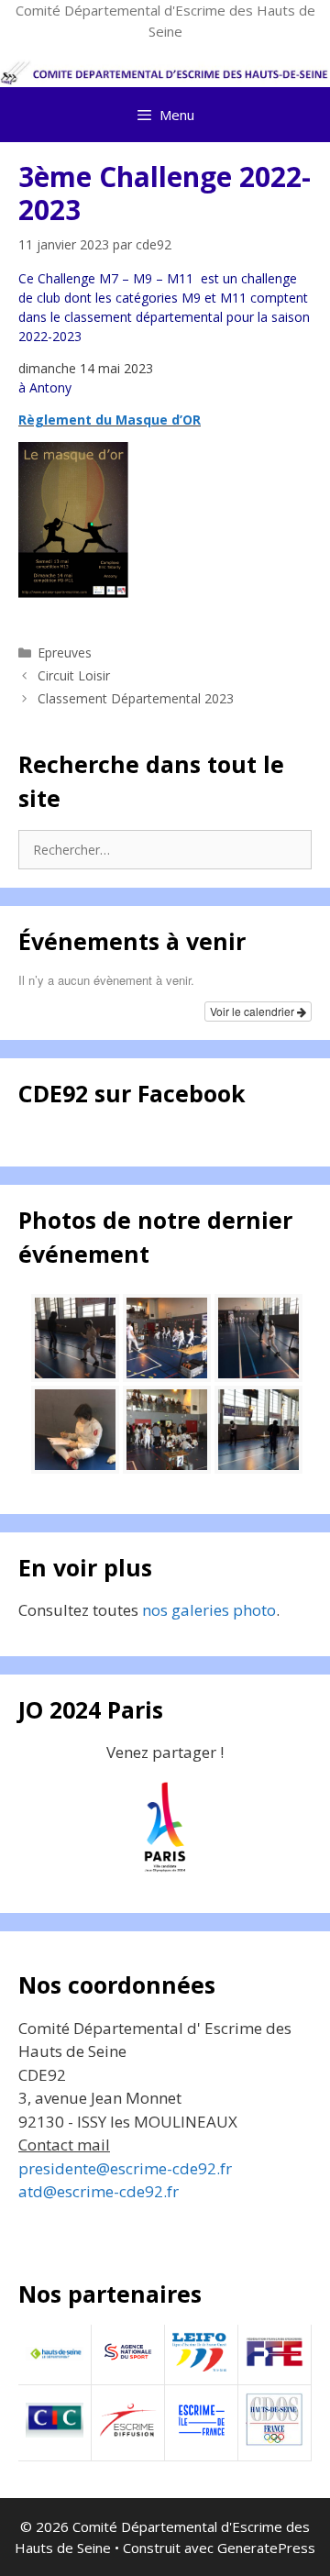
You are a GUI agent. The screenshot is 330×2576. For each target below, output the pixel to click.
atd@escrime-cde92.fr (99, 2191)
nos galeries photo (209, 1610)
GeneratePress (266, 2548)
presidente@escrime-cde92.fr (125, 2168)
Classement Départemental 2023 (136, 698)
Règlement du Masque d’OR (110, 420)
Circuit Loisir (74, 675)
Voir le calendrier (253, 1011)
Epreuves (65, 652)
